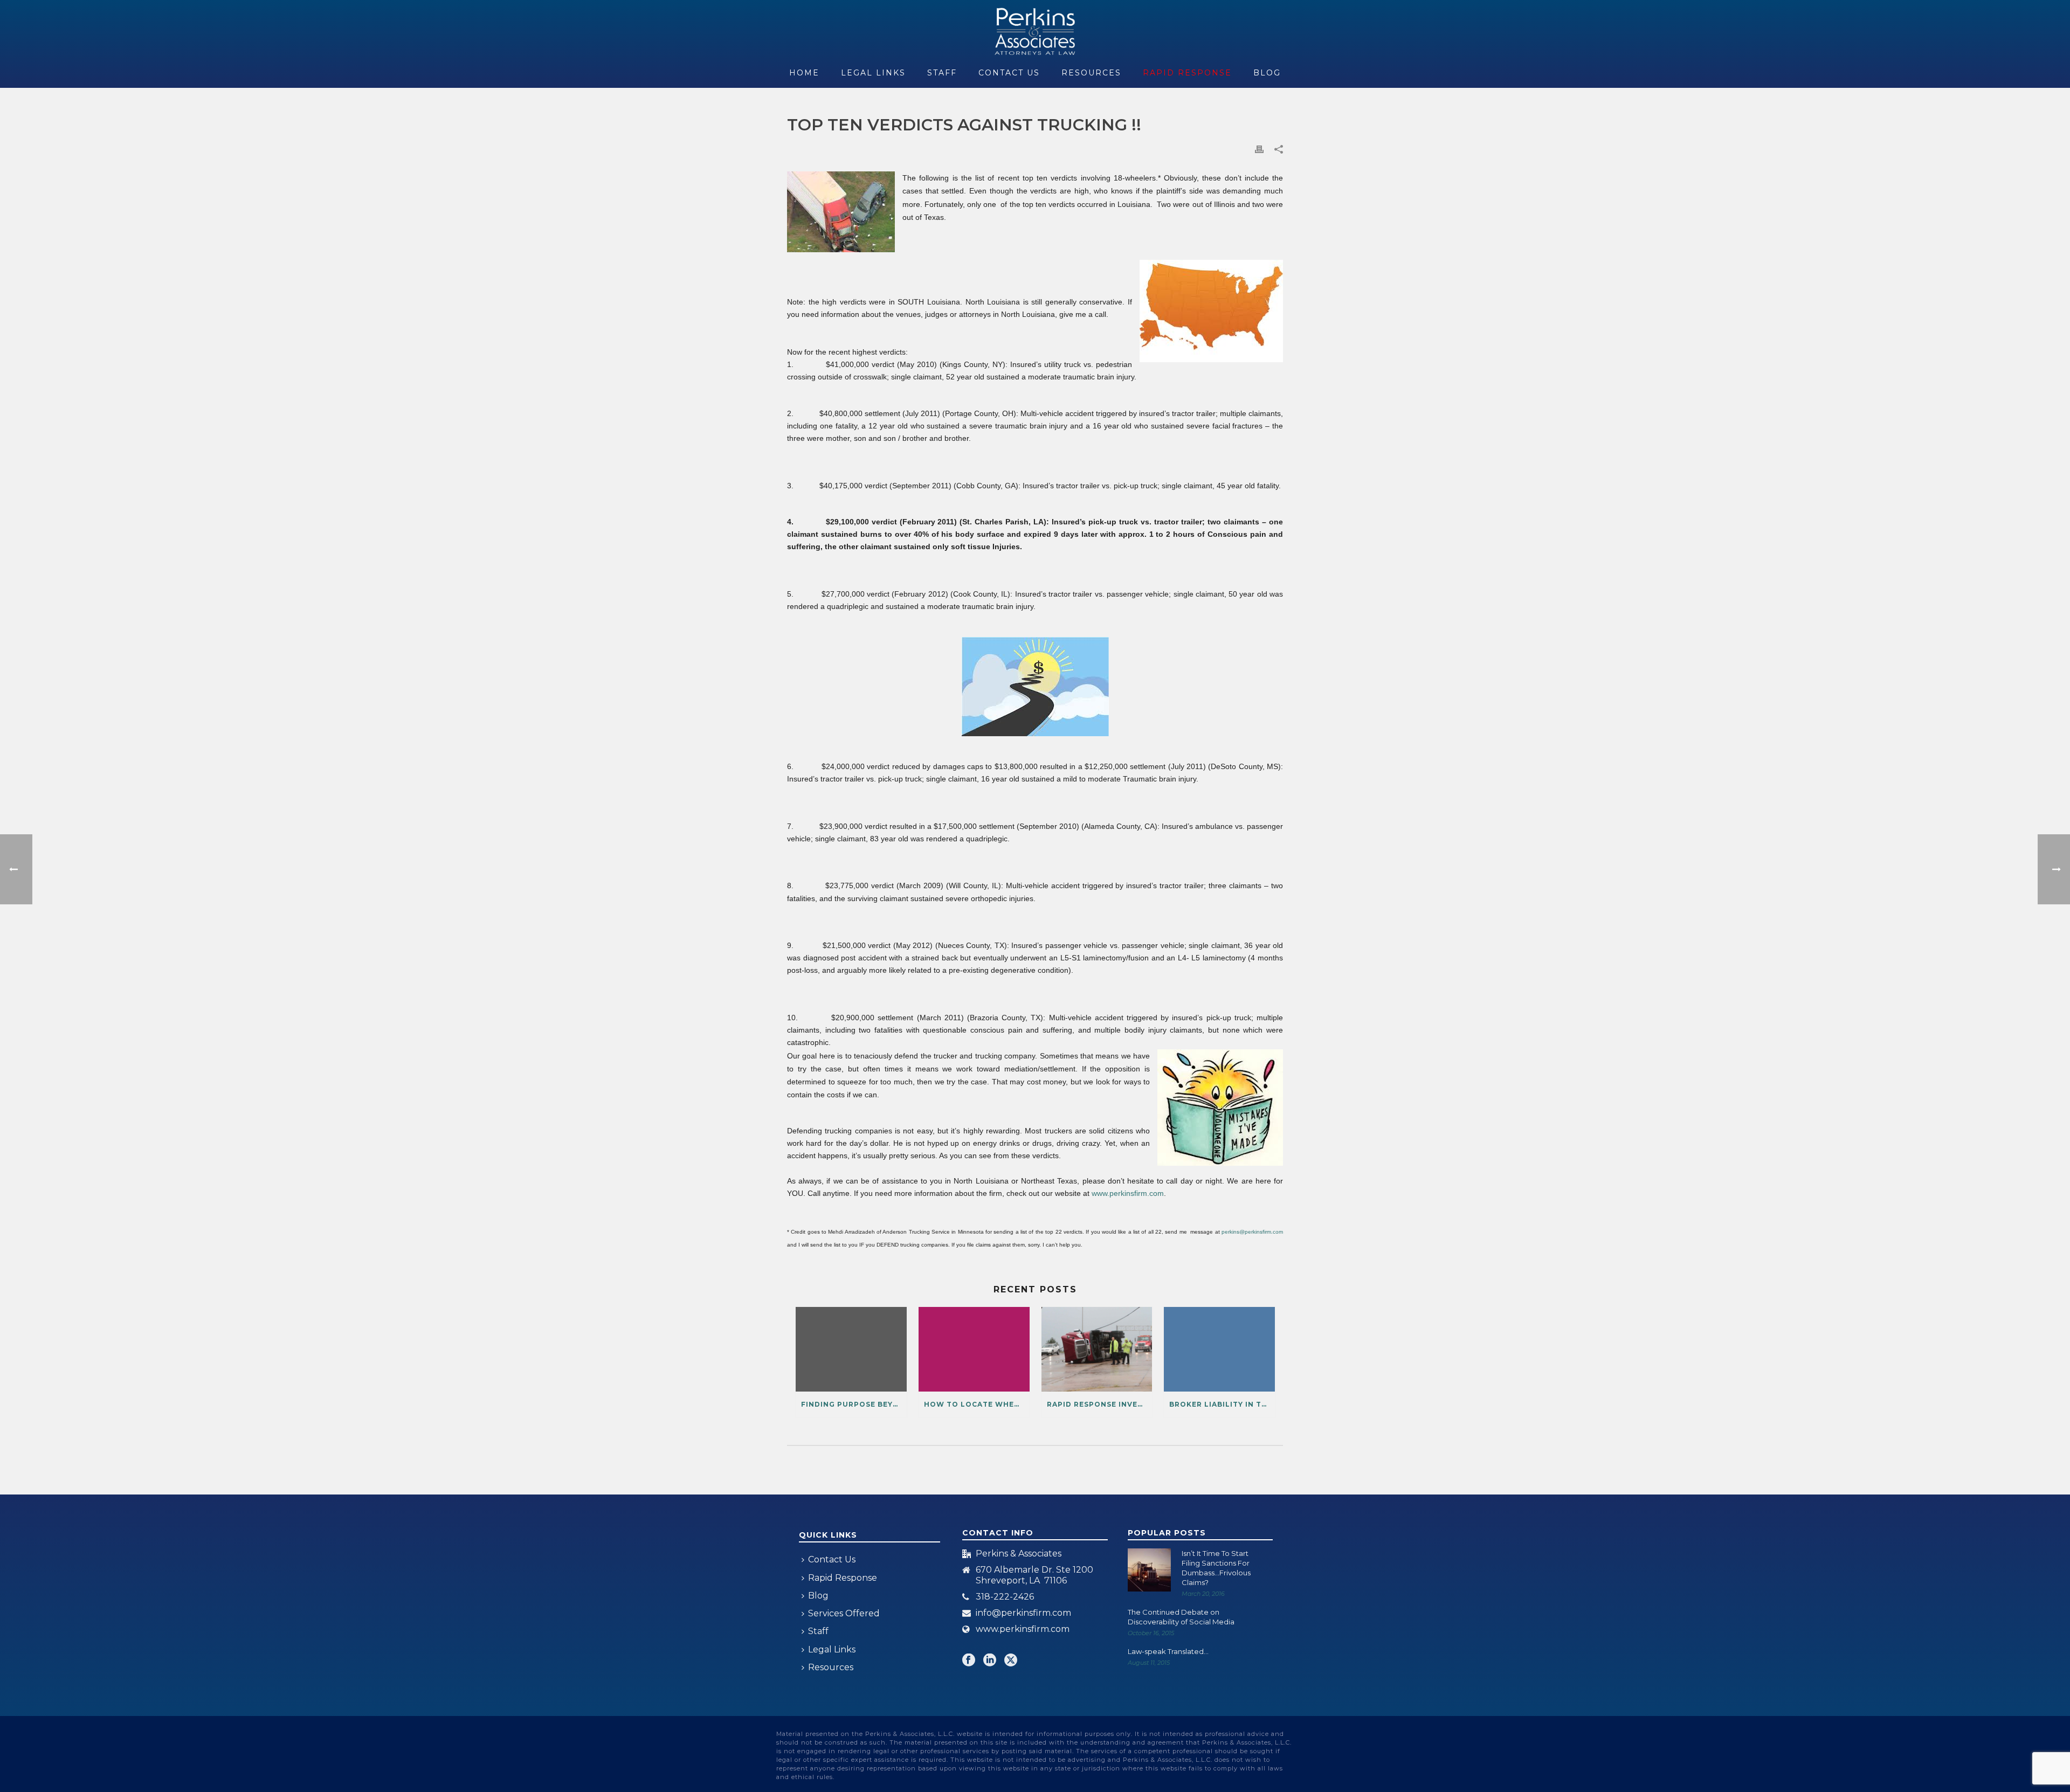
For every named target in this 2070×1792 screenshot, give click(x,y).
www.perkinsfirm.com (1023, 1629)
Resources (1091, 73)
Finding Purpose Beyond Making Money (854, 1404)
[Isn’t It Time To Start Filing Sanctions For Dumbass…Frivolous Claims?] (1149, 1570)
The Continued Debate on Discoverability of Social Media (1181, 1617)
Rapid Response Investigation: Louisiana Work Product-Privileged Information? (1100, 1404)
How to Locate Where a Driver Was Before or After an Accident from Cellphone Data (977, 1404)
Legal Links (873, 73)
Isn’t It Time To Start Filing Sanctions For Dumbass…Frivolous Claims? (1216, 1568)
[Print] (1259, 149)
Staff (942, 73)
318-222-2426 (1005, 1597)
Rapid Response (1187, 73)
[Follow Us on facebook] (969, 1661)
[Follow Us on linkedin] (990, 1661)
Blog (1267, 73)
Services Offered (844, 1613)
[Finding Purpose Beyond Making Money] (851, 1349)
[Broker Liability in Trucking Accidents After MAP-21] (1219, 1349)
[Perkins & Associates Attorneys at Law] (1035, 30)
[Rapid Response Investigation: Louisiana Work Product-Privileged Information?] (1097, 1349)
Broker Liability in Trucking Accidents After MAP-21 (1222, 1404)
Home (804, 73)
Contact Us (1009, 73)
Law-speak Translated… (1168, 1651)
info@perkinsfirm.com (1023, 1613)
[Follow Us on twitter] (1011, 1661)
